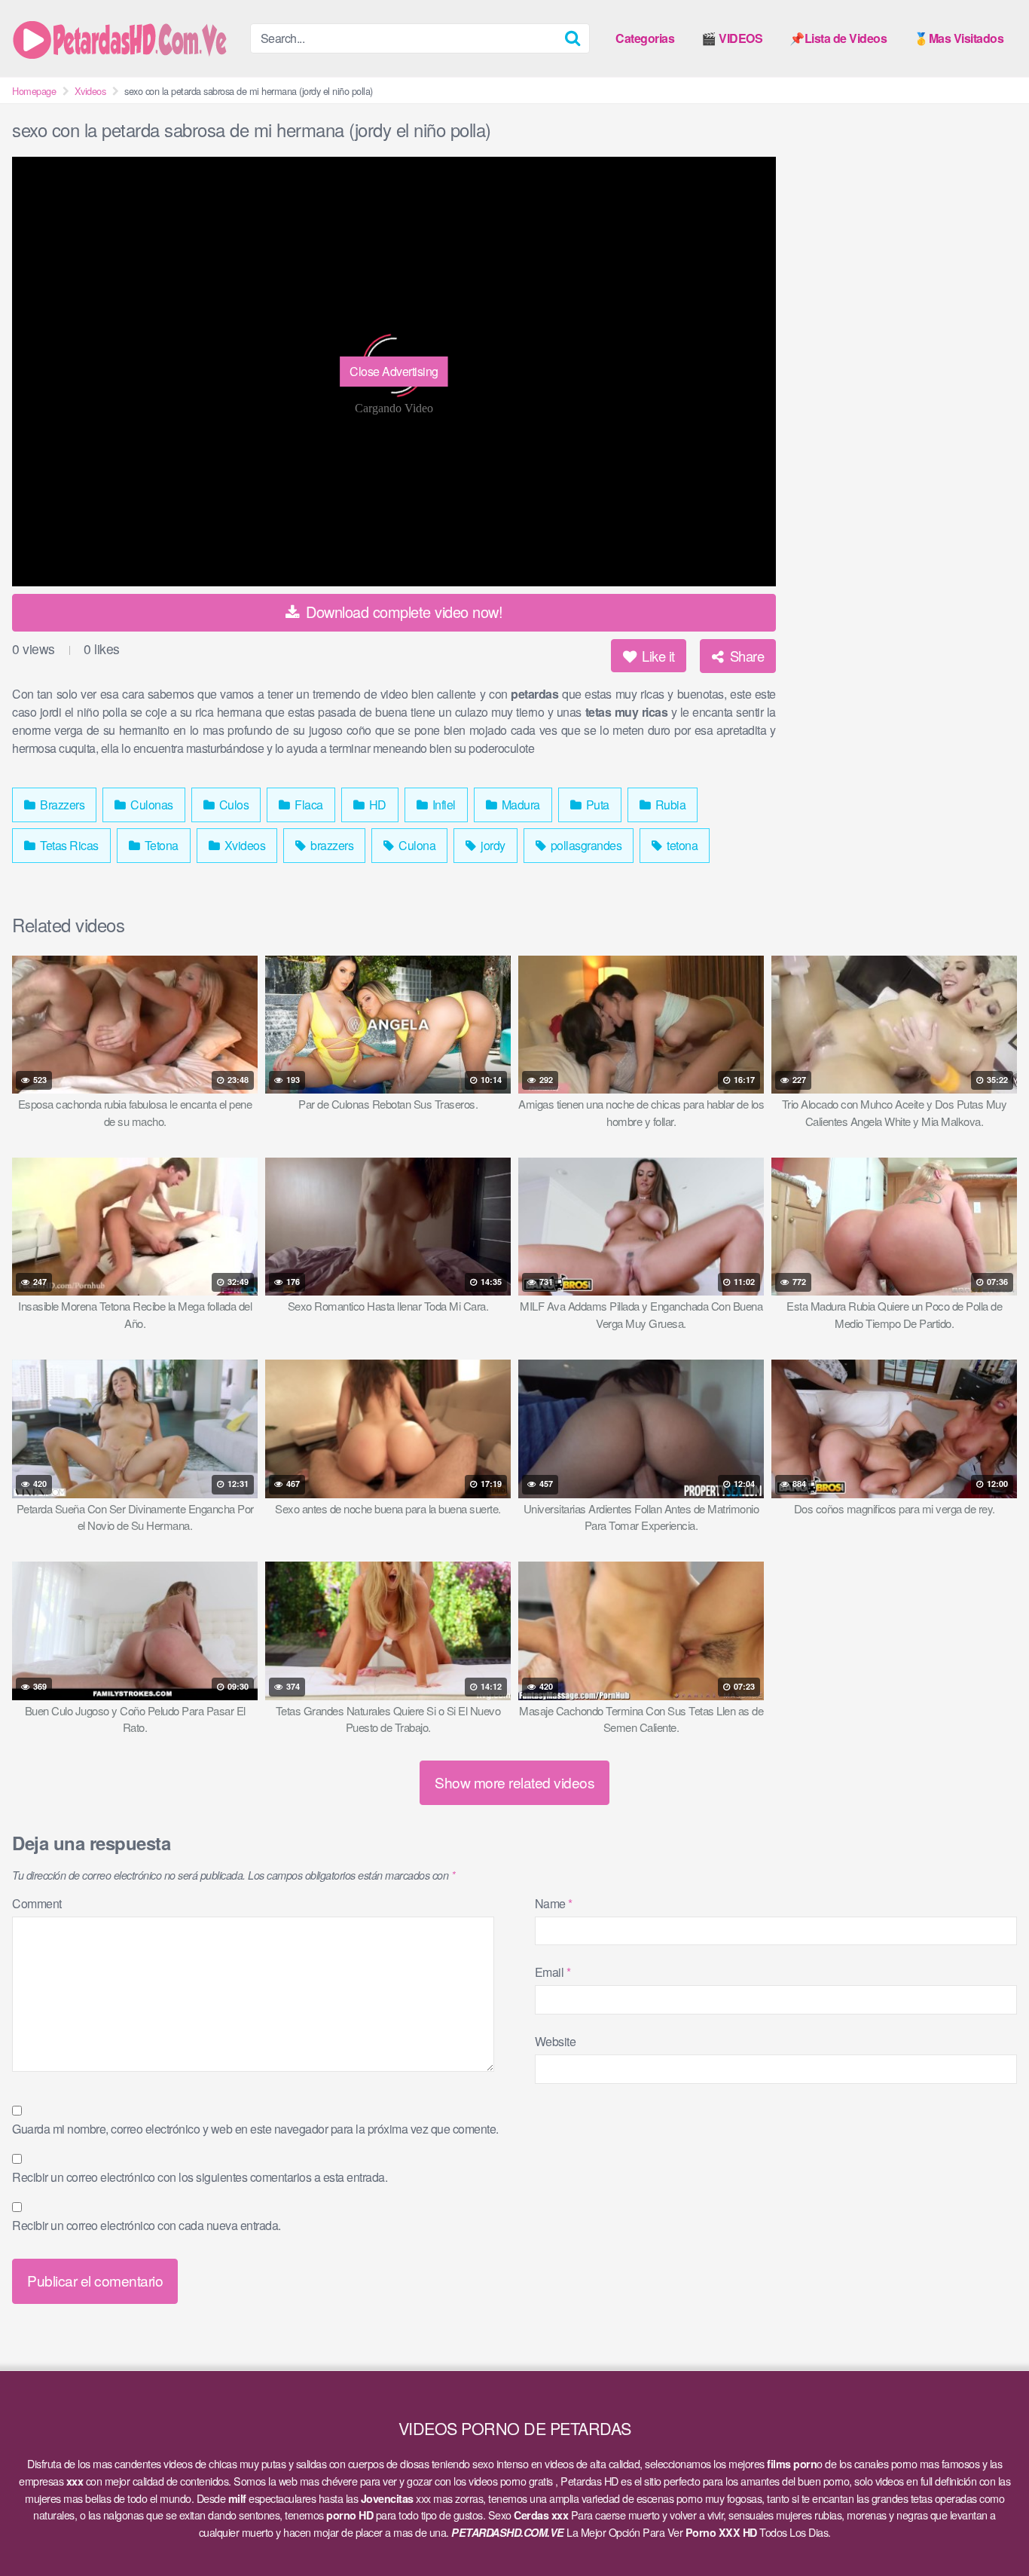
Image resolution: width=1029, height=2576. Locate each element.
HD (376, 805)
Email (553, 1972)
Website (556, 2041)
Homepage (34, 91)
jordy (492, 845)
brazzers (331, 845)
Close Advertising (394, 371)
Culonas (151, 805)
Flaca (308, 805)
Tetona (160, 845)
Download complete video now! (403, 612)
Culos (232, 805)
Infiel (443, 805)
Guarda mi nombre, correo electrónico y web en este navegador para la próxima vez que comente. (255, 2129)
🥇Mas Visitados (959, 38)
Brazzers (61, 805)
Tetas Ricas (68, 845)
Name (554, 1903)
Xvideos (90, 91)
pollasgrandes (585, 845)
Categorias (645, 38)
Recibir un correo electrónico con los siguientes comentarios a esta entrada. (200, 2177)
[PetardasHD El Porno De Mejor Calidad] (125, 38)
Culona (416, 845)
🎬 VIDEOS (732, 38)
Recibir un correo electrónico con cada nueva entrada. (147, 2225)
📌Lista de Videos (838, 38)
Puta (596, 805)
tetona (681, 845)
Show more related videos (514, 1782)
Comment (37, 1903)
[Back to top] (988, 2528)
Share (745, 656)
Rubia (669, 805)
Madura (519, 805)
